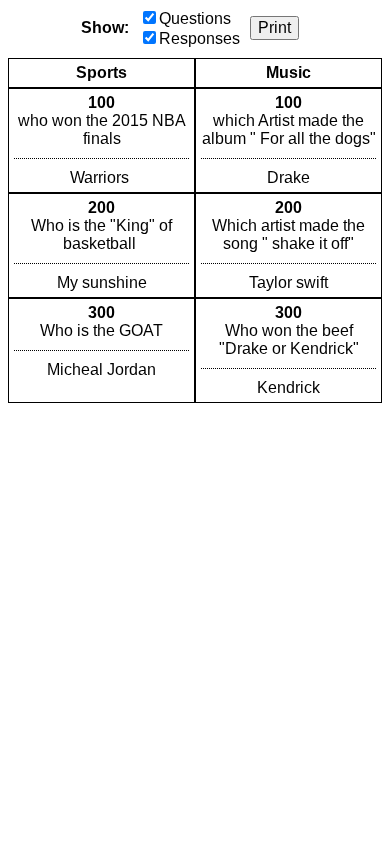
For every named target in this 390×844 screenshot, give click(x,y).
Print (274, 27)
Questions (195, 18)
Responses (199, 38)
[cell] (101, 140)
